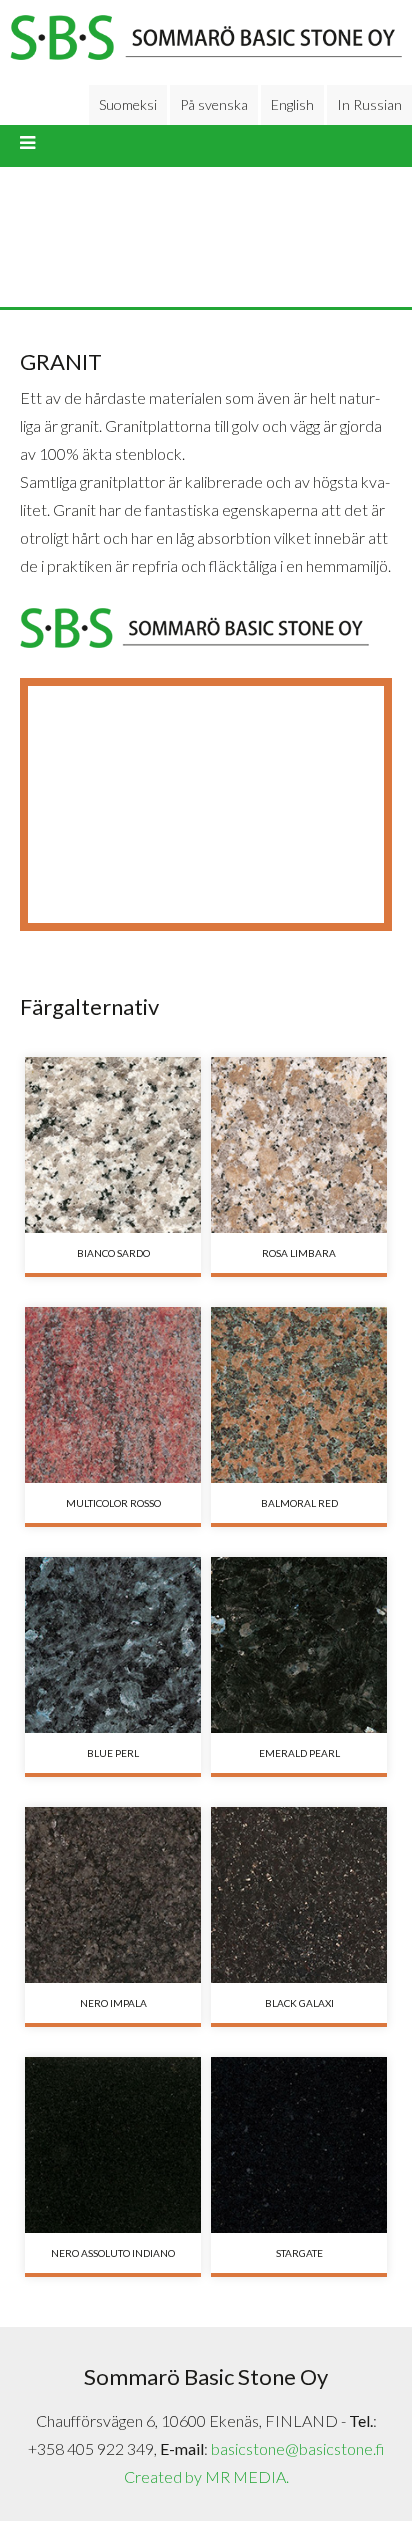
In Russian (369, 104)
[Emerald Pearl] (299, 1645)
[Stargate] (299, 2145)
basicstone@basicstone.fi (297, 2448)
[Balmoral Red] (299, 1395)
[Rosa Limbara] (299, 1145)
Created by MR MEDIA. (206, 2476)
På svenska (214, 104)
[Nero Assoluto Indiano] (113, 2145)
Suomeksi (128, 104)
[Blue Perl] (113, 1645)
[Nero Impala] (113, 1895)
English (292, 104)
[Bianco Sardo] (113, 1145)
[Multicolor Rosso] (113, 1395)
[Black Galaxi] (299, 1895)
